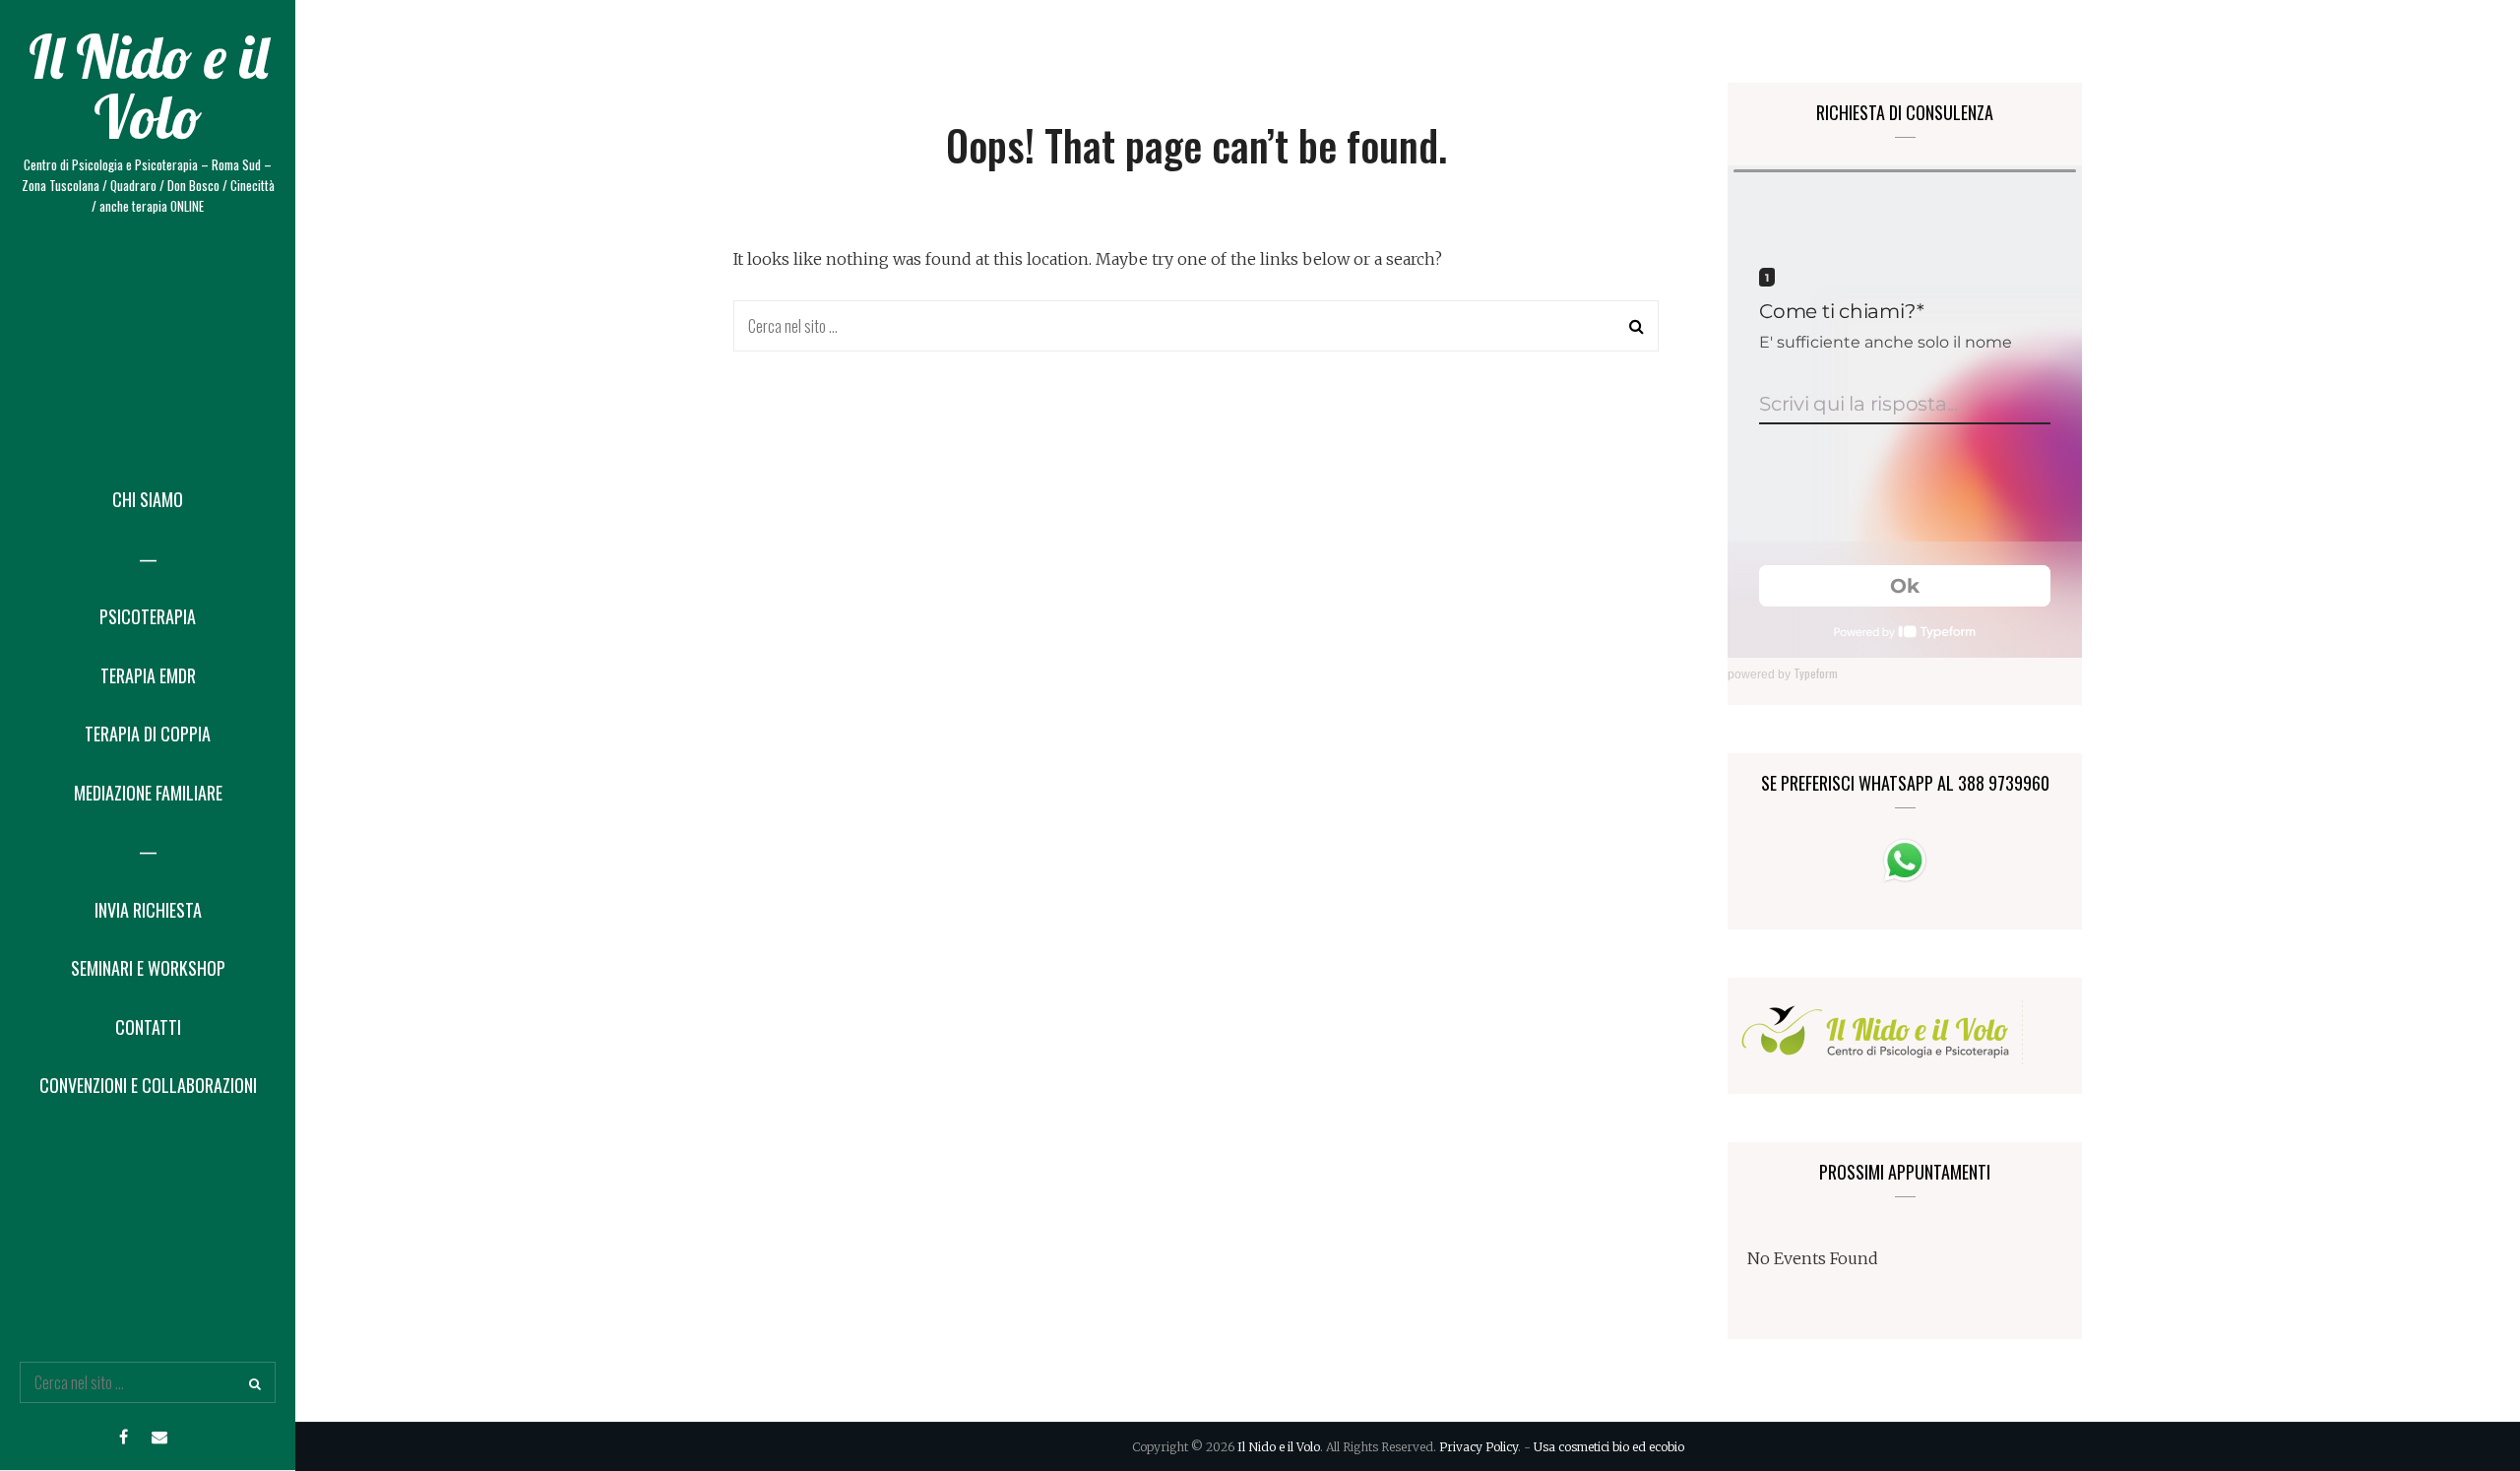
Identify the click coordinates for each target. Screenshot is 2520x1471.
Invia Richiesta (148, 910)
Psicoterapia (148, 616)
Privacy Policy (1479, 1447)
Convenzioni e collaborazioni (148, 1085)
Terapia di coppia (148, 734)
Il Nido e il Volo (148, 87)
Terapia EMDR (148, 675)
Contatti (148, 1027)
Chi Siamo (148, 499)
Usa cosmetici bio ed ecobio (1609, 1447)
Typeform (1816, 673)
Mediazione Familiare (148, 793)
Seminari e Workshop (148, 968)
